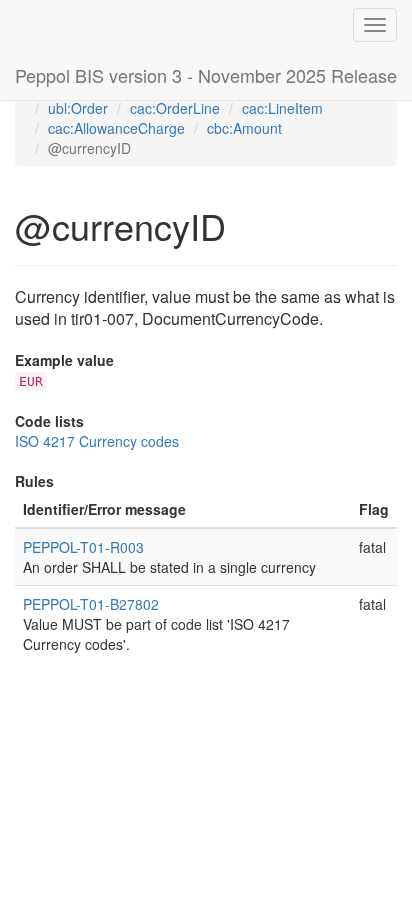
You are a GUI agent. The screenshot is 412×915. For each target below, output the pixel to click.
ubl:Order (78, 108)
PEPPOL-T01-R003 (83, 547)
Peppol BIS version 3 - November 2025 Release (206, 75)
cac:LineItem (282, 108)
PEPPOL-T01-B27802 (91, 604)
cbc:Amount (244, 128)
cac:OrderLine (175, 108)
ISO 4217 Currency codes (97, 441)
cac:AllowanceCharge (116, 128)
